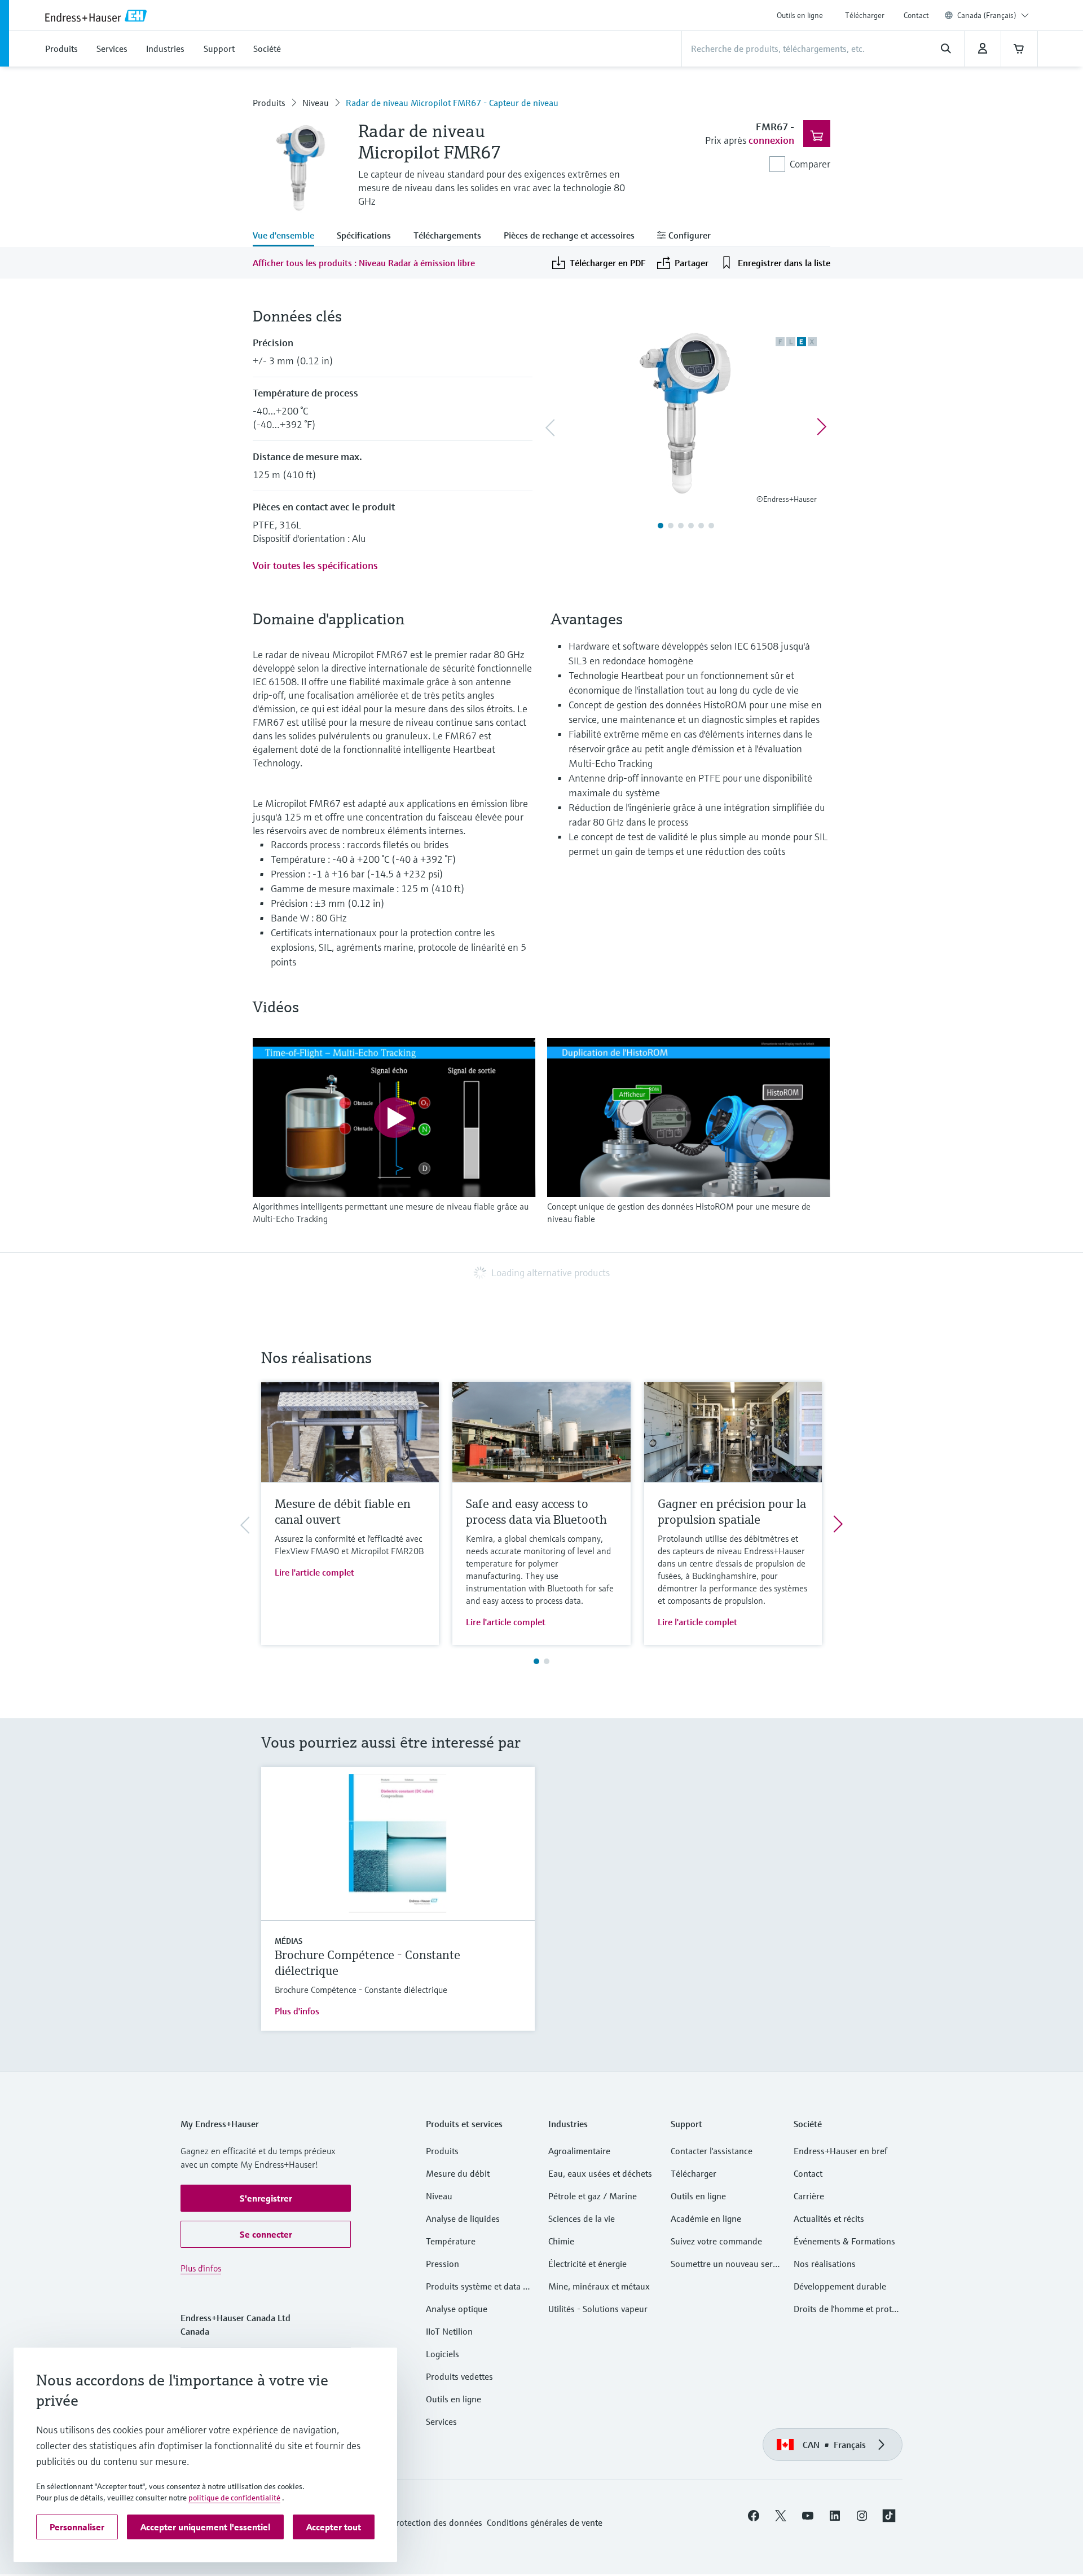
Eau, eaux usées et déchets (600, 2173)
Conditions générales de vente (545, 2522)
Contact (916, 15)
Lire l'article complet (314, 1572)
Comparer (810, 164)
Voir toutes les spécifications (315, 565)
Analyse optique (457, 2309)
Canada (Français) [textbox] (987, 15)
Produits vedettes (459, 2376)
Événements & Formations (844, 2241)
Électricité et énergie (587, 2264)
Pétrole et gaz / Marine (593, 2196)
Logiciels (443, 2354)
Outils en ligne (800, 15)
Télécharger (865, 15)
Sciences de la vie (582, 2218)
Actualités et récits (829, 2218)
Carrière (809, 2196)
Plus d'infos (297, 2011)
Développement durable (840, 2286)
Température (451, 2241)
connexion (771, 140)
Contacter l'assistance (712, 2151)
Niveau (316, 103)
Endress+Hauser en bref (840, 2151)
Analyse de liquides (463, 2218)
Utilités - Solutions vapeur (598, 2309)
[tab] (289, 236)
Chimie (561, 2241)
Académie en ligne (706, 2218)
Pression (443, 2264)
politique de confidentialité (234, 2498)
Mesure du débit (458, 2173)
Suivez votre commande (716, 2241)
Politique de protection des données (413, 2522)
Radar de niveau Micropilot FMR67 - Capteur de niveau (452, 103)
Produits (269, 103)
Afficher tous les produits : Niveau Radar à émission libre (364, 263)
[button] (266, 2198)
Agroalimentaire (579, 2151)
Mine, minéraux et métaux (599, 2286)
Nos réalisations (825, 2264)
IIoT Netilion (449, 2331)
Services (441, 2421)
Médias (289, 1941)
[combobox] (993, 15)
